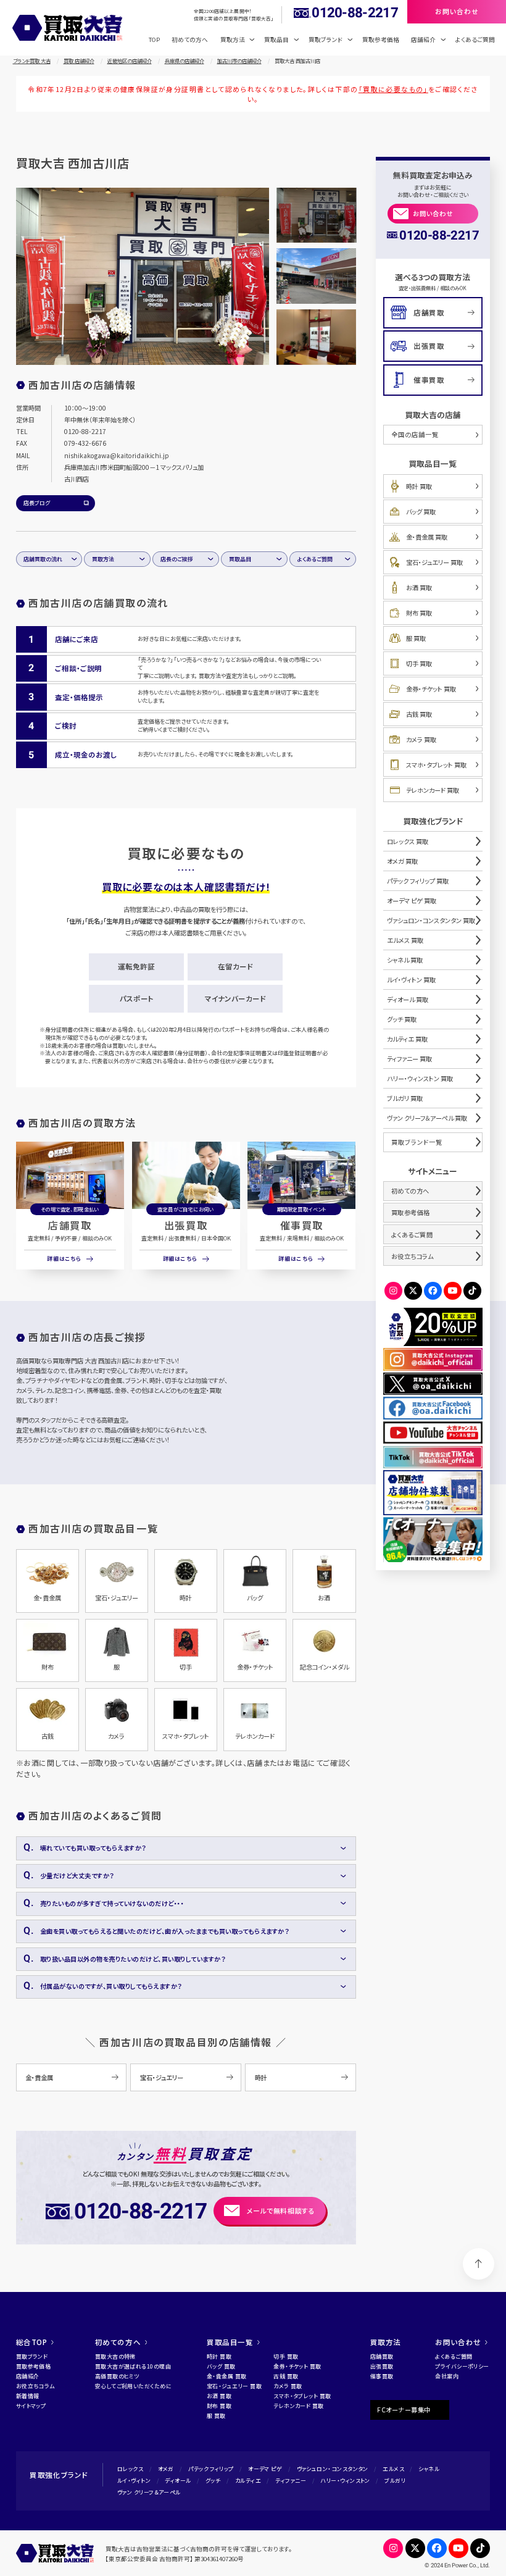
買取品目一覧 (230, 2342)
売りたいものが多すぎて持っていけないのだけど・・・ (112, 1903)
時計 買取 (419, 486)
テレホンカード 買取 (433, 790)
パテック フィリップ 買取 (418, 881)
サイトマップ (31, 2406)
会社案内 (447, 2376)
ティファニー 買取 (409, 1059)
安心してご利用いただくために (133, 2386)
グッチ (213, 2481)
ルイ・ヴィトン (134, 2481)
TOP (154, 40)
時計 (261, 2077)
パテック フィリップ (211, 2469)
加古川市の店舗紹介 (239, 61)
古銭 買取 (419, 714)
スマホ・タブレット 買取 (436, 765)
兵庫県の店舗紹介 (185, 61)
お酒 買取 (419, 588)
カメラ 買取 (421, 739)
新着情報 (28, 2396)
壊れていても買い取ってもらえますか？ (93, 1848)
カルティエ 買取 (407, 1039)
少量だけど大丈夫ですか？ (77, 1876)
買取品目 (240, 559)
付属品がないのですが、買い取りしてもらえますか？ (111, 1986)
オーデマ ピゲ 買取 (412, 901)
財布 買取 (419, 613)
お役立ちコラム (413, 1256)
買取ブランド (32, 2356)
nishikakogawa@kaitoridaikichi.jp (117, 455)
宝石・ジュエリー (162, 2077)
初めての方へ (190, 40)
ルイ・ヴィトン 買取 (411, 980)
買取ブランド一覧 (417, 1142)
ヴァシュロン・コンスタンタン (333, 2469)
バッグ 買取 (421, 512)
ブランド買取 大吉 (32, 61)
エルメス (393, 2469)
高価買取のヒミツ (117, 2376)
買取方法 (103, 559)
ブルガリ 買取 (405, 1098)
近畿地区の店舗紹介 (130, 61)
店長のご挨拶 (177, 559)
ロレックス (130, 2469)
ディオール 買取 (408, 999)
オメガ (166, 2469)
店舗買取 (70, 1225)
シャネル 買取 (405, 960)
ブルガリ (395, 2481)
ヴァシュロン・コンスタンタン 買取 (431, 920)
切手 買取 (419, 663)
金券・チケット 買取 (431, 689)
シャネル (429, 2469)
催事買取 (302, 1225)
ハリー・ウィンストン (345, 2481)
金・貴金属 (39, 2077)
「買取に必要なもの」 (393, 89)
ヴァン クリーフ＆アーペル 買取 (427, 1118)
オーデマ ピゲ (265, 2469)
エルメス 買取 (405, 940)
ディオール (178, 2481)
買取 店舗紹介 (79, 61)
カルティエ (248, 2481)
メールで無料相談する (281, 2210)
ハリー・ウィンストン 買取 (420, 1078)
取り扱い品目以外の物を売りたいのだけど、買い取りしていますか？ (133, 1959)
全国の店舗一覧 (415, 434)
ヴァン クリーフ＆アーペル (149, 2492)
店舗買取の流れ (43, 559)
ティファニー (291, 2481)
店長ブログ (37, 503)
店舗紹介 (28, 2376)
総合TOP (32, 2342)
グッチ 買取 (402, 1019)
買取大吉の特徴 (115, 2356)
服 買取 (416, 638)
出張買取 (186, 1225)
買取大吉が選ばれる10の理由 (133, 2366)
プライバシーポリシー (462, 2366)
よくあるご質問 (475, 40)
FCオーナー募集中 (404, 2410)
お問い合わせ (433, 213)
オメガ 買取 (402, 861)
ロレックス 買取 (408, 841)
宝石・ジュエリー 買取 (434, 562)
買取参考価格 (381, 40)
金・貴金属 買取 (427, 537)
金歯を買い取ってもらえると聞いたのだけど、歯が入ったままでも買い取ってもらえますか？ (165, 1931)
